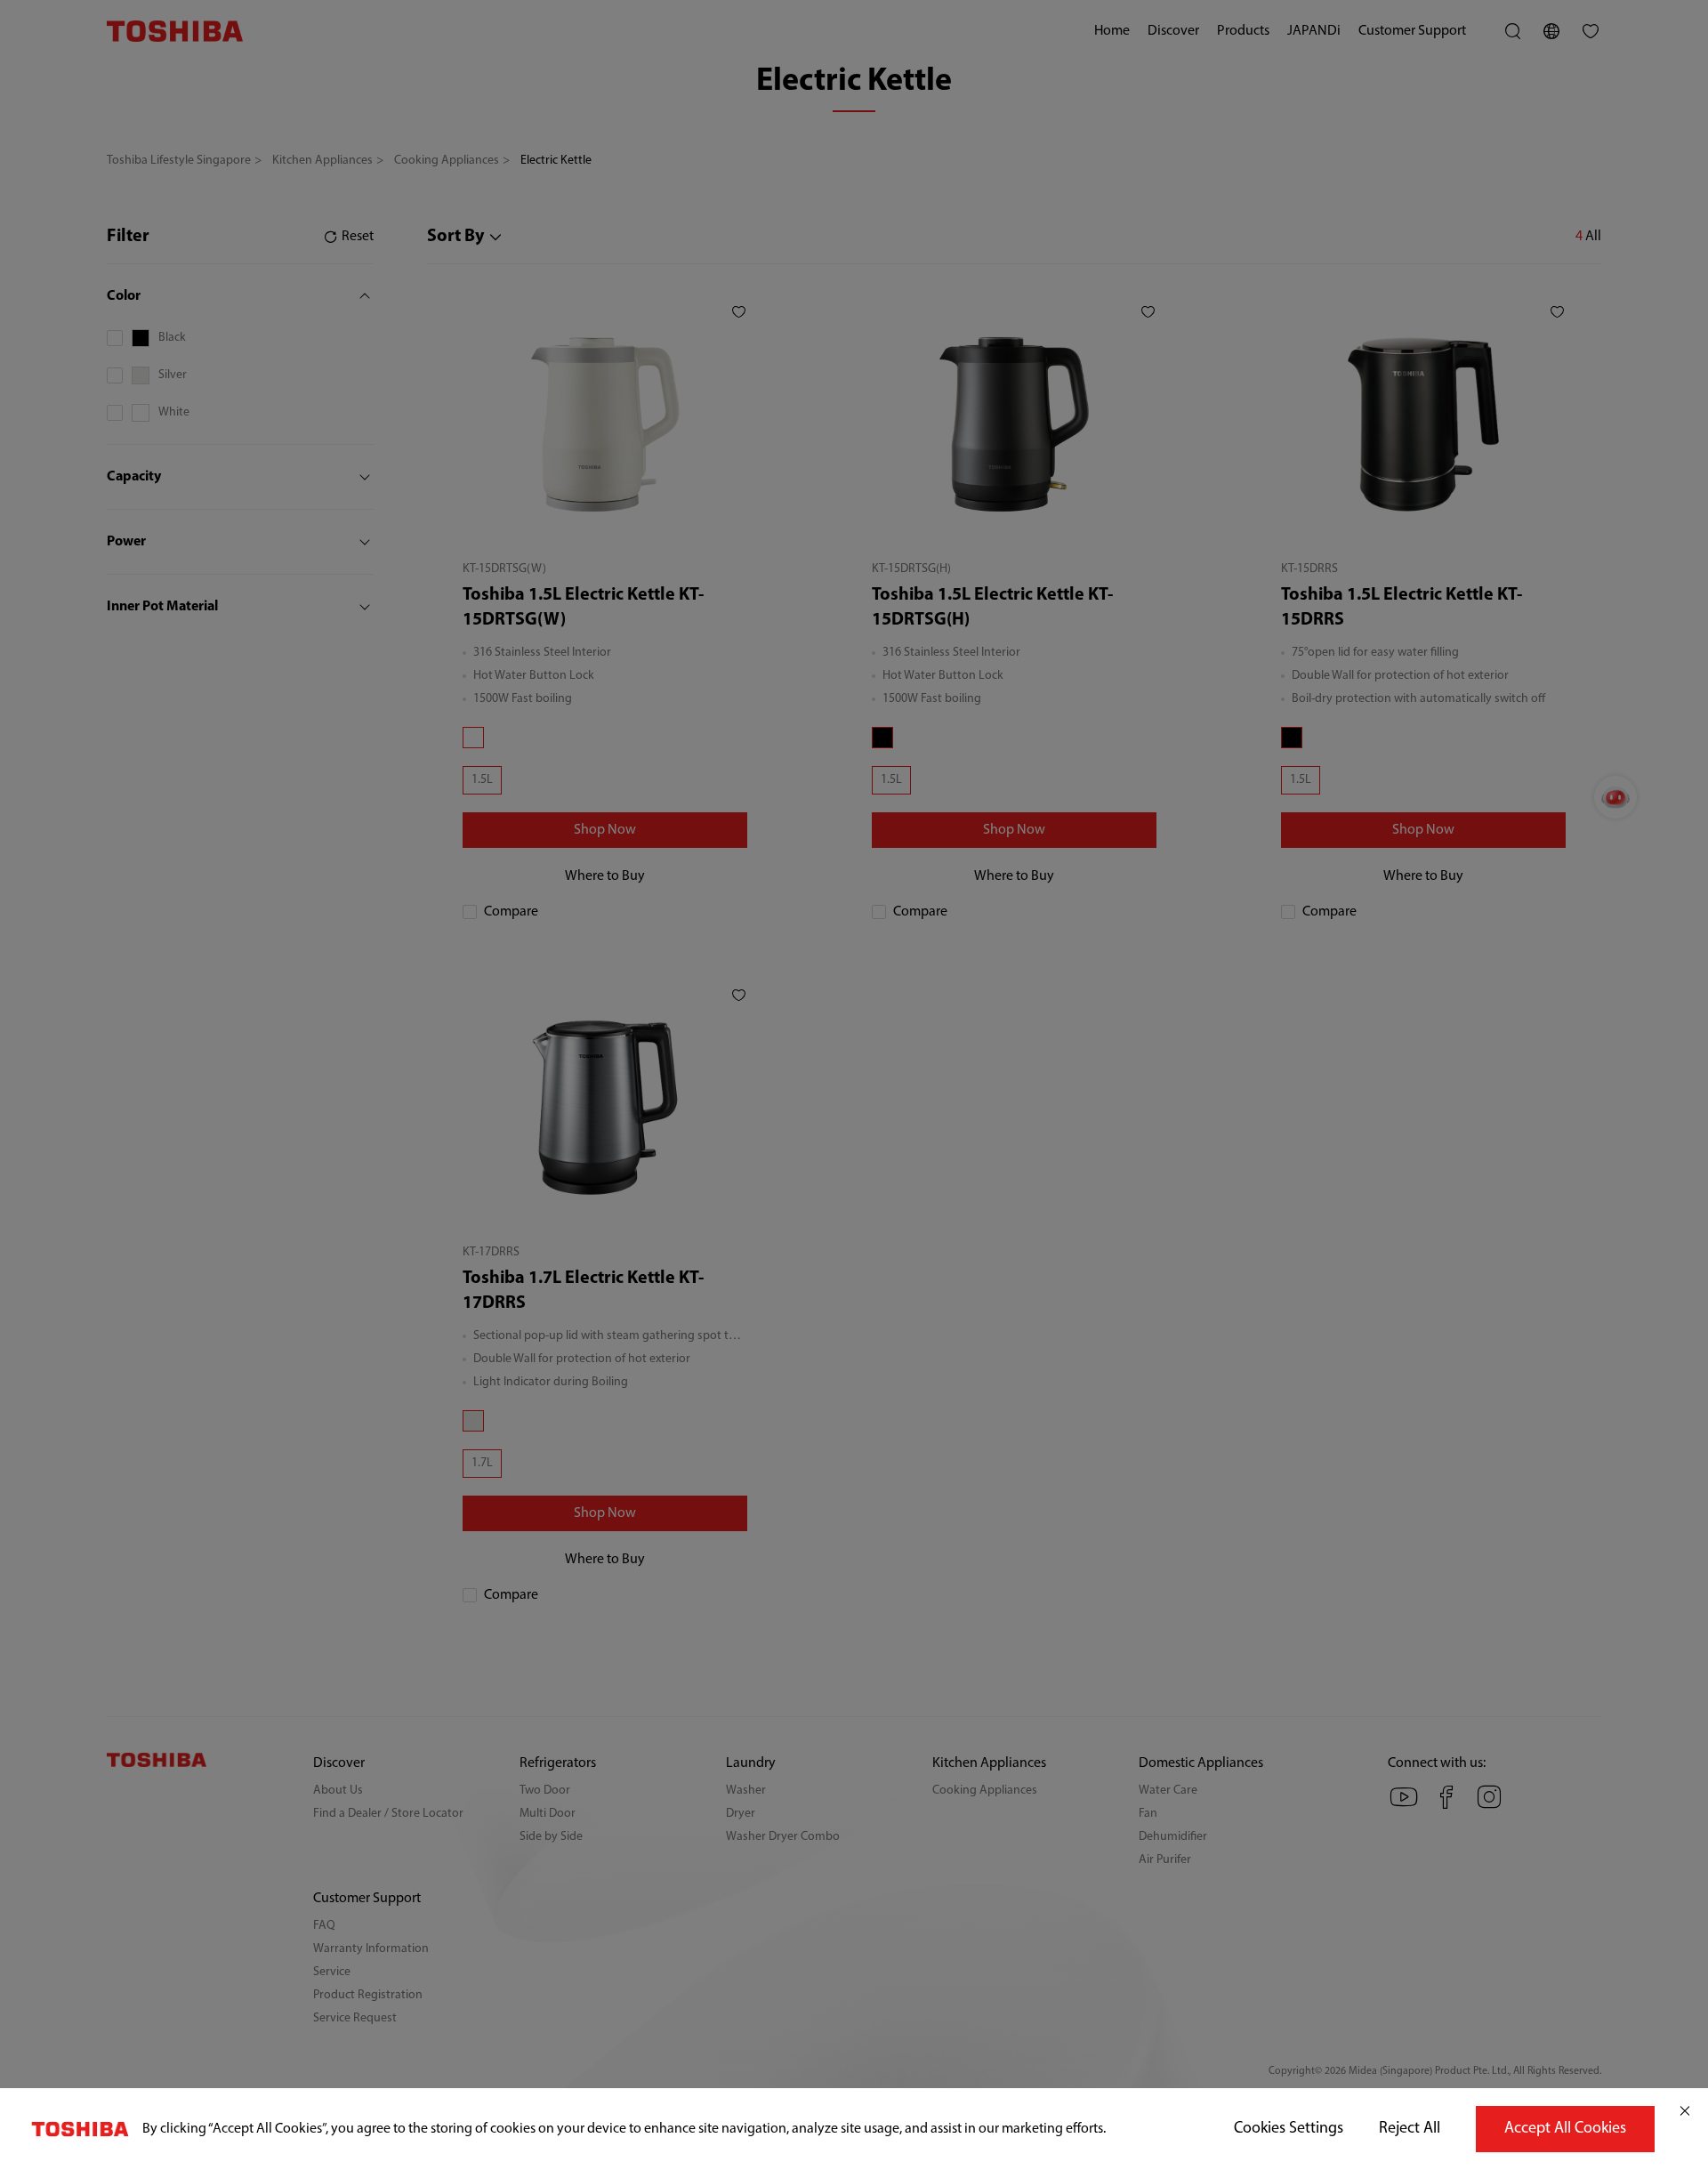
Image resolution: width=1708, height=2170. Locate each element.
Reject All (1410, 2129)
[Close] (1685, 2111)
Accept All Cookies (1565, 2129)
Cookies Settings (1289, 2129)
